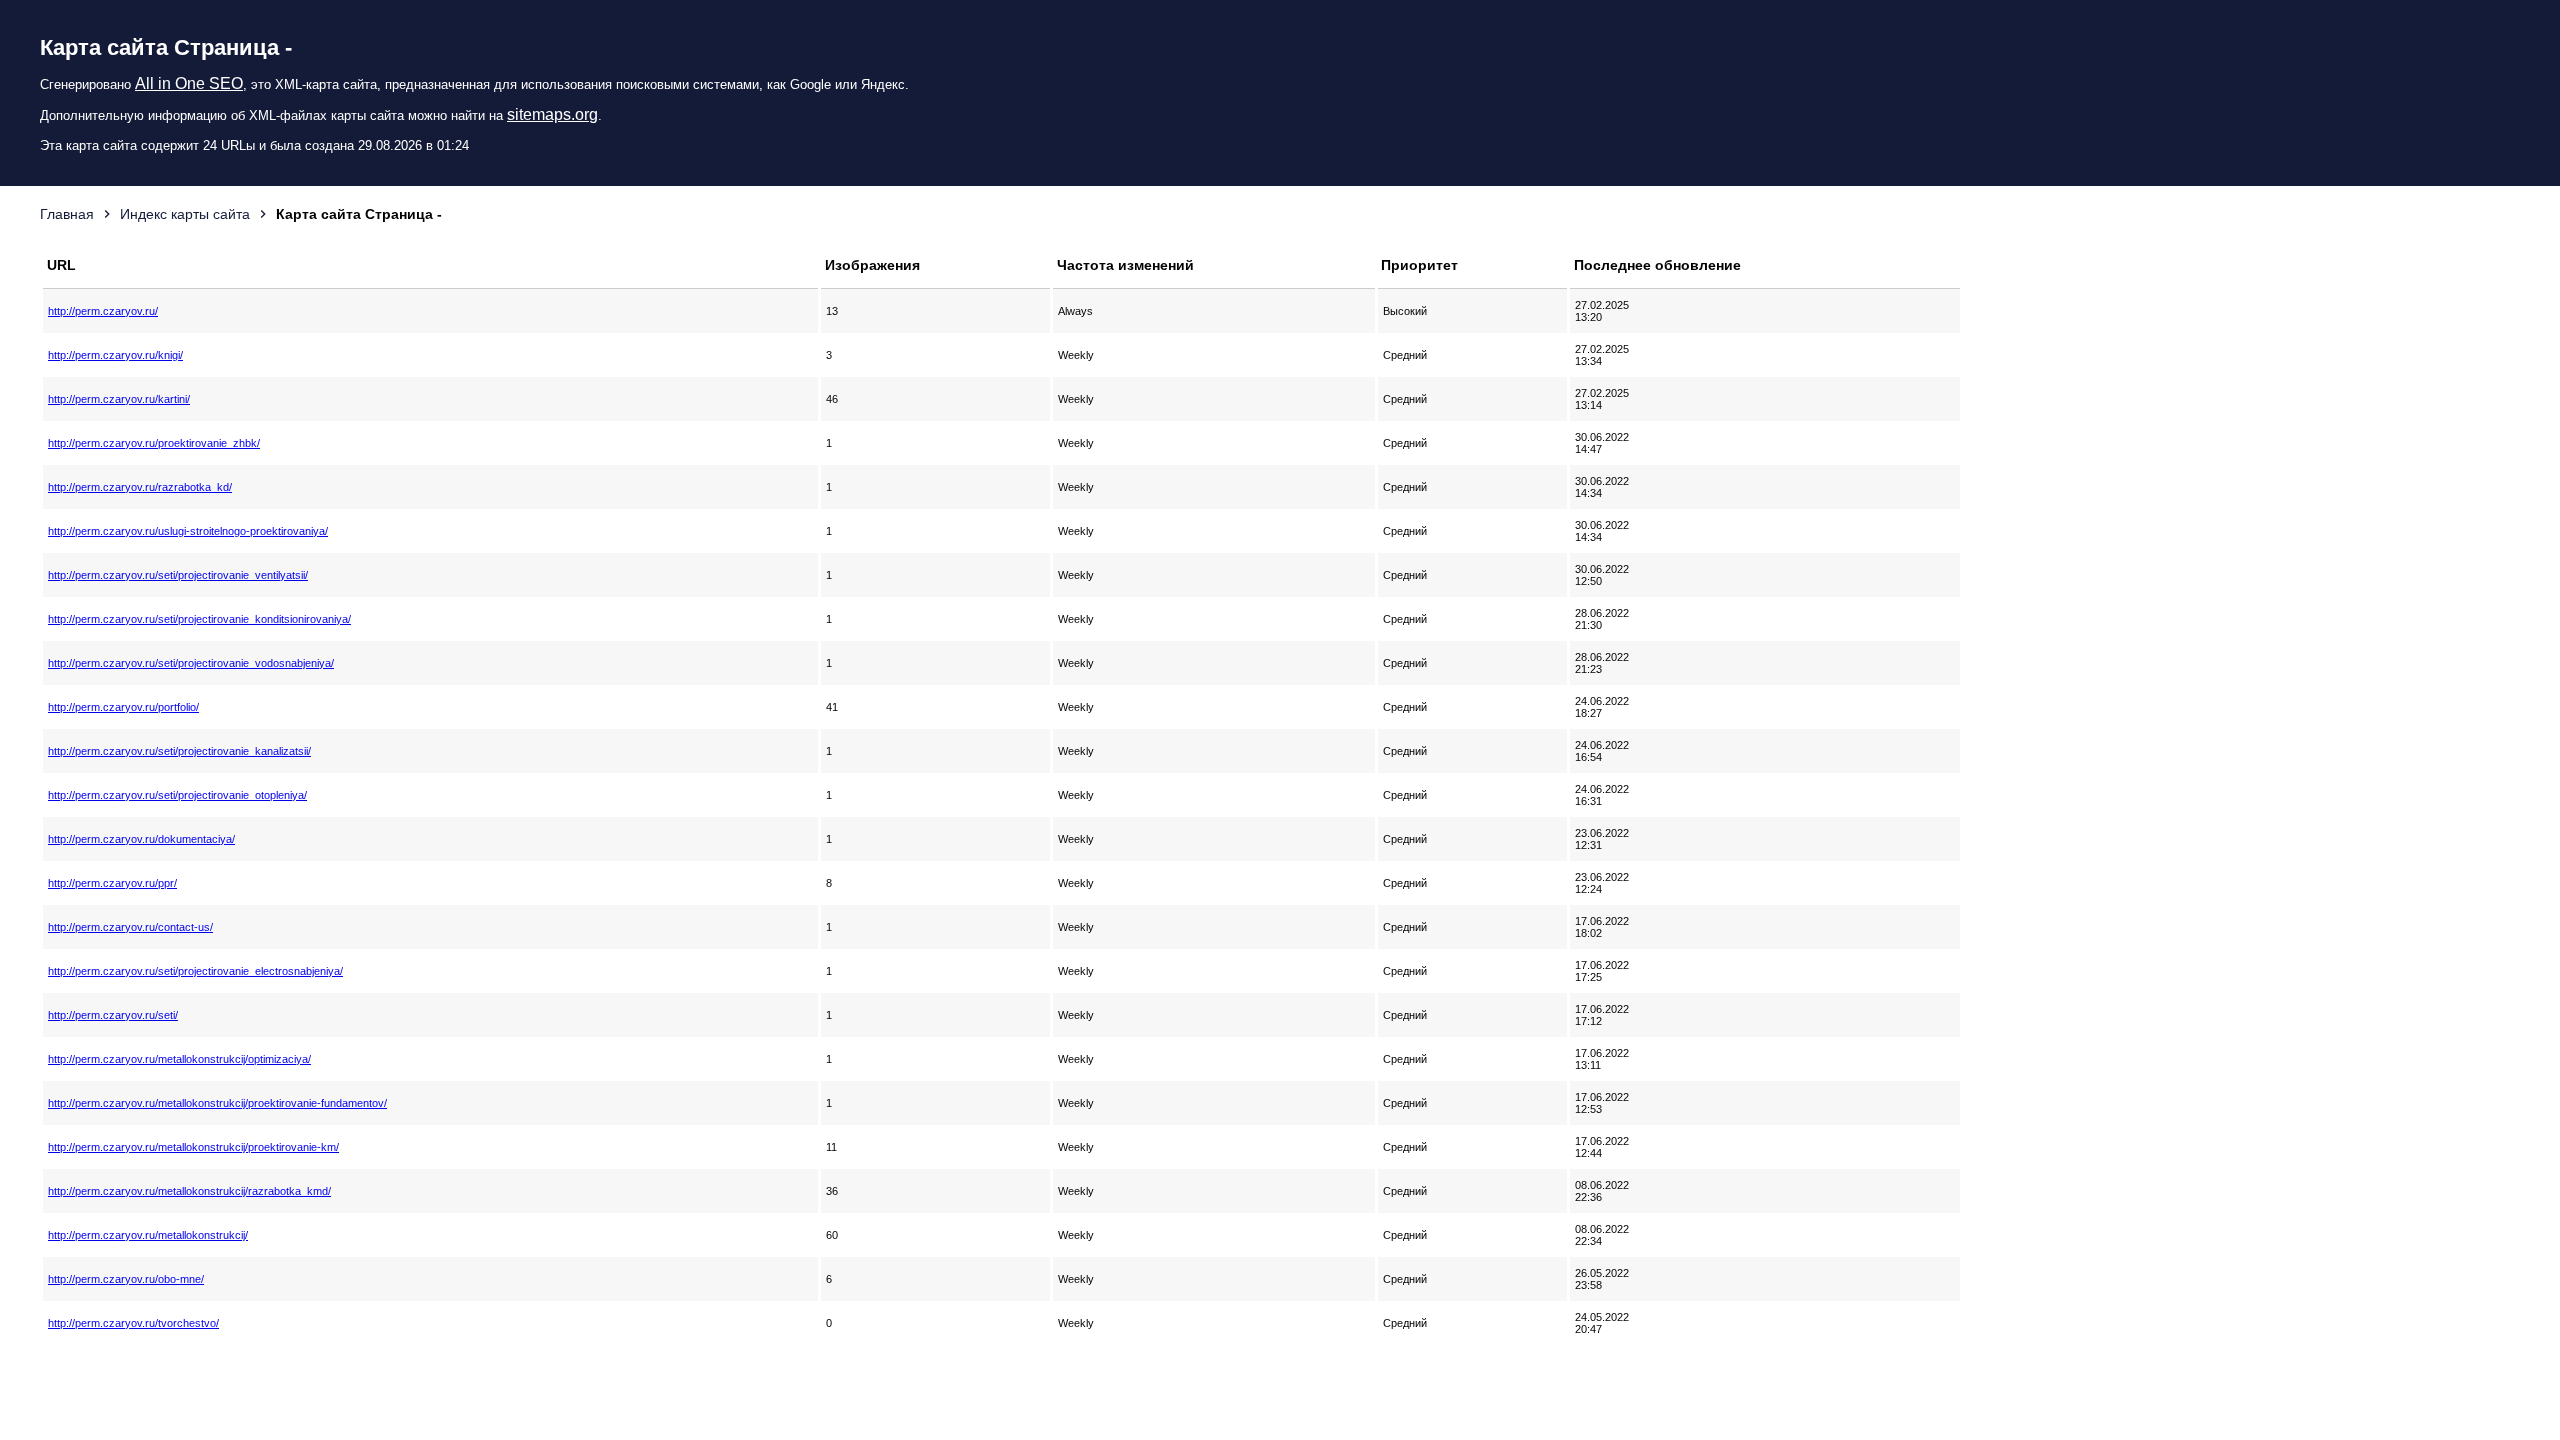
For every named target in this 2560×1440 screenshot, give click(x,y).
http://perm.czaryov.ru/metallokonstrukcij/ (148, 1235)
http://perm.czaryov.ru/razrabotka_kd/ (140, 487)
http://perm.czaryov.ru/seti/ (113, 1015)
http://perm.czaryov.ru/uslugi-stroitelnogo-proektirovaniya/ (188, 531)
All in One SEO (189, 83)
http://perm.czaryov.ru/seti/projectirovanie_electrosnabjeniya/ (195, 971)
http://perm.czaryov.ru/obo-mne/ (126, 1279)
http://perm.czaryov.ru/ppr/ (112, 883)
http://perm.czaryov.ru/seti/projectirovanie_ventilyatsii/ (178, 575)
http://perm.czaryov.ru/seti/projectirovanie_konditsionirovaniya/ (199, 619)
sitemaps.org (552, 114)
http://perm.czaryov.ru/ (103, 311)
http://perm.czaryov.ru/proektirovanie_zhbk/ (154, 443)
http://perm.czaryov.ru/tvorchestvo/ (133, 1323)
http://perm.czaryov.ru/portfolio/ (123, 707)
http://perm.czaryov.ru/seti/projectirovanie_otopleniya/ (177, 795)
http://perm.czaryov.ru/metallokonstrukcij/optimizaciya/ (179, 1059)
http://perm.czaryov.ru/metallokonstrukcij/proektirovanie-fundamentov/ (217, 1103)
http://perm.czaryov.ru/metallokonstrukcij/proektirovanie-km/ (193, 1147)
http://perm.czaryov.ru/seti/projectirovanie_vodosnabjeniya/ (191, 663)
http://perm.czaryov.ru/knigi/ (115, 355)
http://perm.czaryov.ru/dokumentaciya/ (141, 839)
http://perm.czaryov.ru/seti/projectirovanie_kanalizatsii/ (179, 751)
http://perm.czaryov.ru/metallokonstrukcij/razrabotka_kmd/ (189, 1191)
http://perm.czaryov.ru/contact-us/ (130, 927)
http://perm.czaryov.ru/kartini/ (119, 399)
